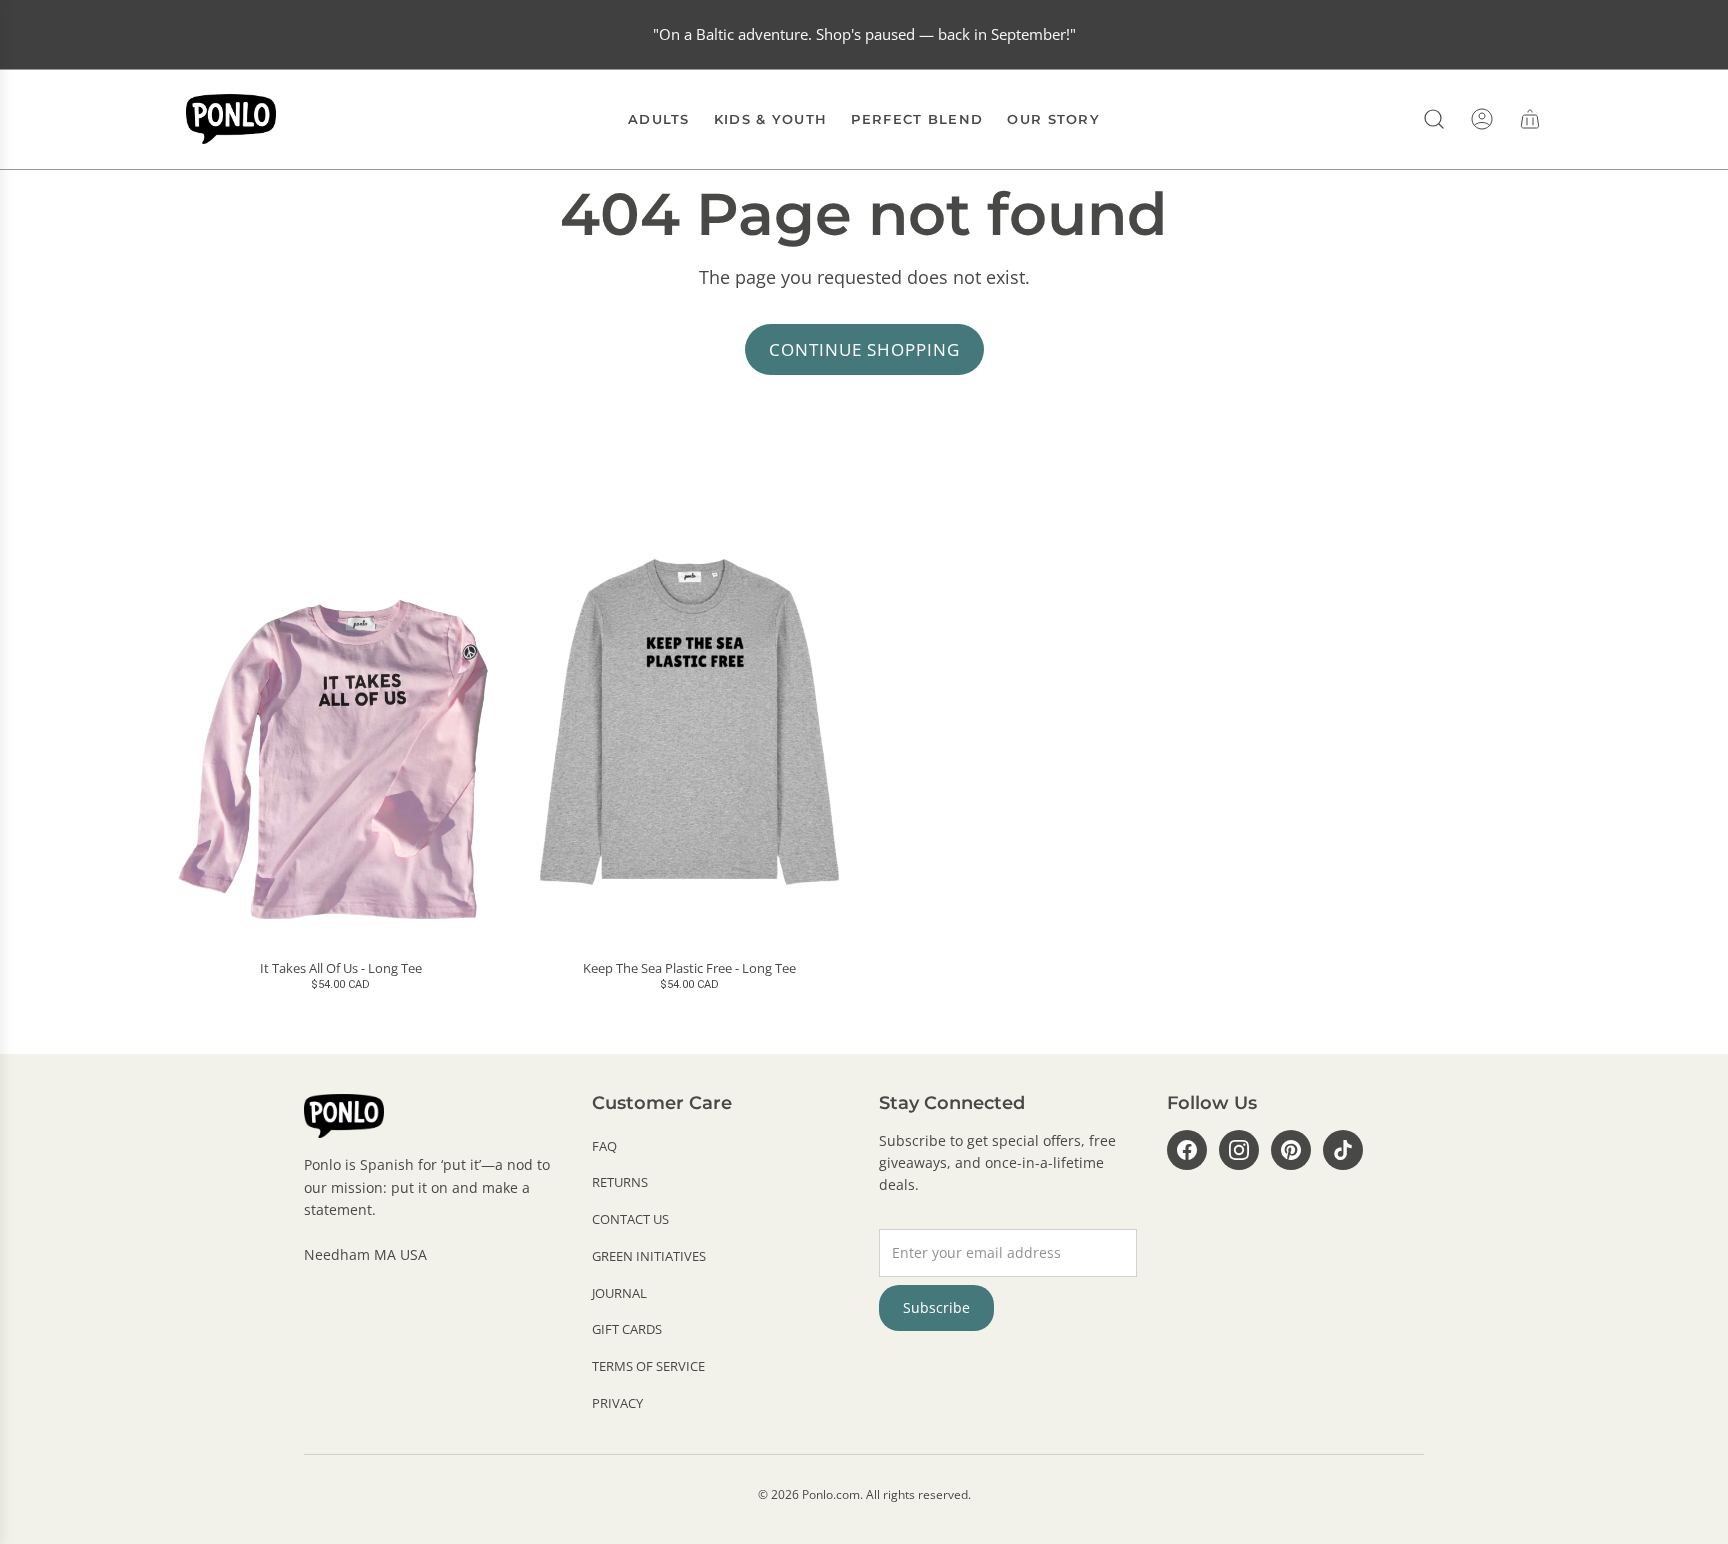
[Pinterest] (1291, 1150)
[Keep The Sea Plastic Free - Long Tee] (689, 721)
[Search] (1434, 119)
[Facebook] (1187, 1150)
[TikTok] (1343, 1150)
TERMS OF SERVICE (648, 1366)
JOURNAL (619, 1293)
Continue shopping (864, 349)
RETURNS (620, 1182)
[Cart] (1530, 119)
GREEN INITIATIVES (649, 1256)
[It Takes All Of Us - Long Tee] (340, 721)
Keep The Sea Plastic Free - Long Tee (689, 969)
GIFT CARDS (627, 1329)
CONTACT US (630, 1219)
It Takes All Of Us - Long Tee (341, 969)
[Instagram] (1239, 1150)
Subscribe (936, 1307)
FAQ (604, 1146)
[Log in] (1482, 119)
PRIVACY (617, 1403)
